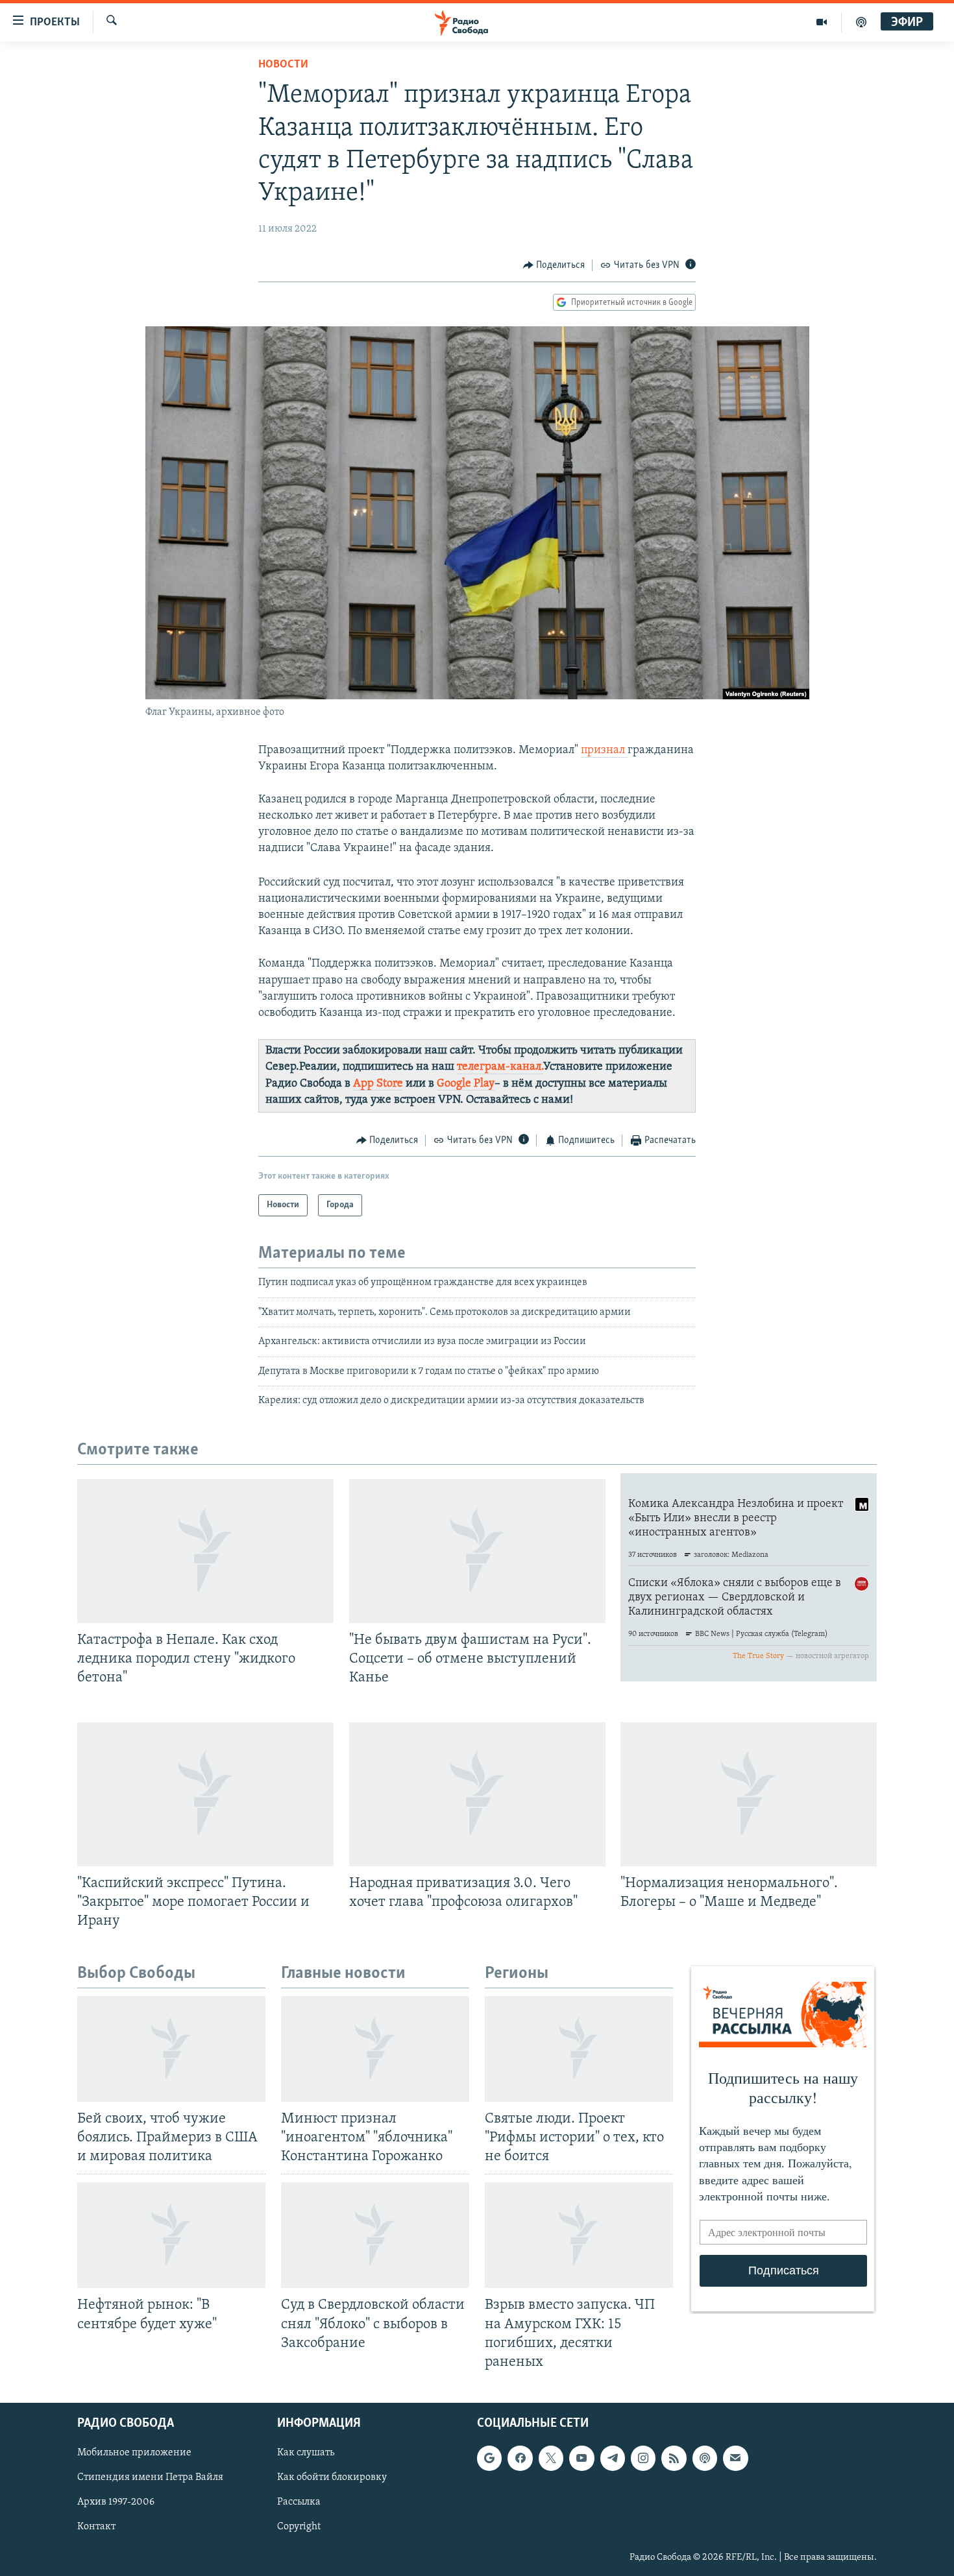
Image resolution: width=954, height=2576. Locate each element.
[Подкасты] (705, 2458)
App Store (378, 1084)
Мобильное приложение (134, 2453)
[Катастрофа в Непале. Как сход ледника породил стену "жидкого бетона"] (205, 1551)
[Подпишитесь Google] (489, 2458)
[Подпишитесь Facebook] (520, 2458)
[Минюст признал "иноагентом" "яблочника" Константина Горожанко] (375, 2049)
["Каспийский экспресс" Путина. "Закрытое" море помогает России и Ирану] (205, 1794)
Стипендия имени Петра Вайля (150, 2477)
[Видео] (822, 22)
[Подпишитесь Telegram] (613, 2458)
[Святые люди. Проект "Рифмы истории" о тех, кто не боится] (579, 2049)
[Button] (554, 265)
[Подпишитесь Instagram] (643, 2458)
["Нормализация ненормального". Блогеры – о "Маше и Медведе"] (749, 1794)
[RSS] (674, 2458)
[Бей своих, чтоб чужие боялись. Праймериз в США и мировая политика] (171, 2049)
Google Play (466, 1084)
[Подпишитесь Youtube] (581, 2458)
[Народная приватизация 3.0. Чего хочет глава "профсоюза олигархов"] (477, 1794)
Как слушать (306, 2453)
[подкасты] (861, 22)
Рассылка (299, 2502)
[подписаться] (735, 2458)
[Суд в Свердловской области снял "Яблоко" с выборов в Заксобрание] (375, 2235)
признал (604, 751)
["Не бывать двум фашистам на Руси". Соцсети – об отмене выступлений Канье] (477, 1551)
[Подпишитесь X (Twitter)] (551, 2458)
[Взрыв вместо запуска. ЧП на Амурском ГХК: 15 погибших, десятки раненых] (579, 2235)
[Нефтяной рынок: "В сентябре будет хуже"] (171, 2235)
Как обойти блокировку (332, 2477)
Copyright (299, 2527)
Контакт (96, 2527)
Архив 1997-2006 (116, 2502)
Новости (283, 65)
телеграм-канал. (500, 1067)
